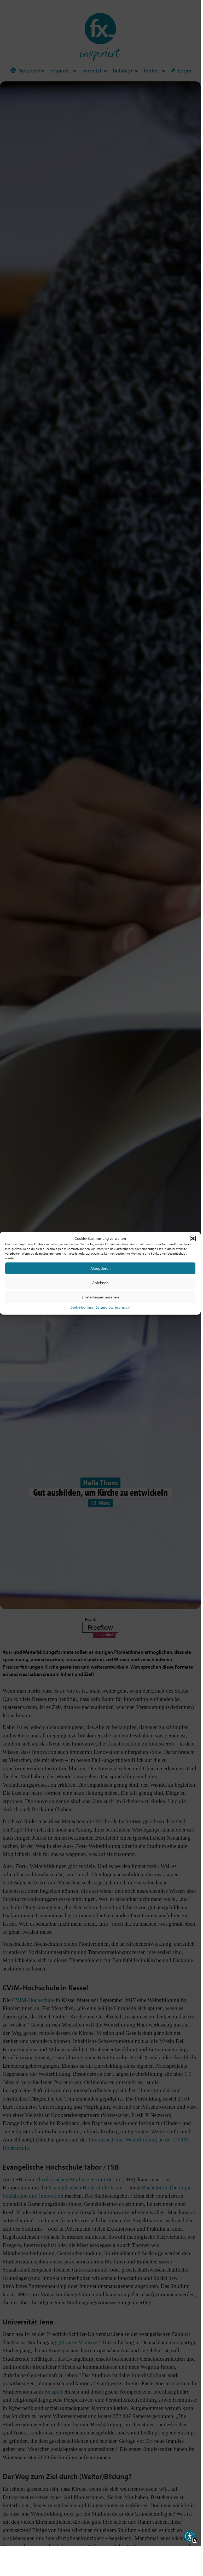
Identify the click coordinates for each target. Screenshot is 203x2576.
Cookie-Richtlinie (82, 1307)
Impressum (123, 1307)
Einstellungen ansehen (100, 1297)
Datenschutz (104, 1307)
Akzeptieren (100, 1268)
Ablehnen (100, 1283)
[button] (193, 1238)
